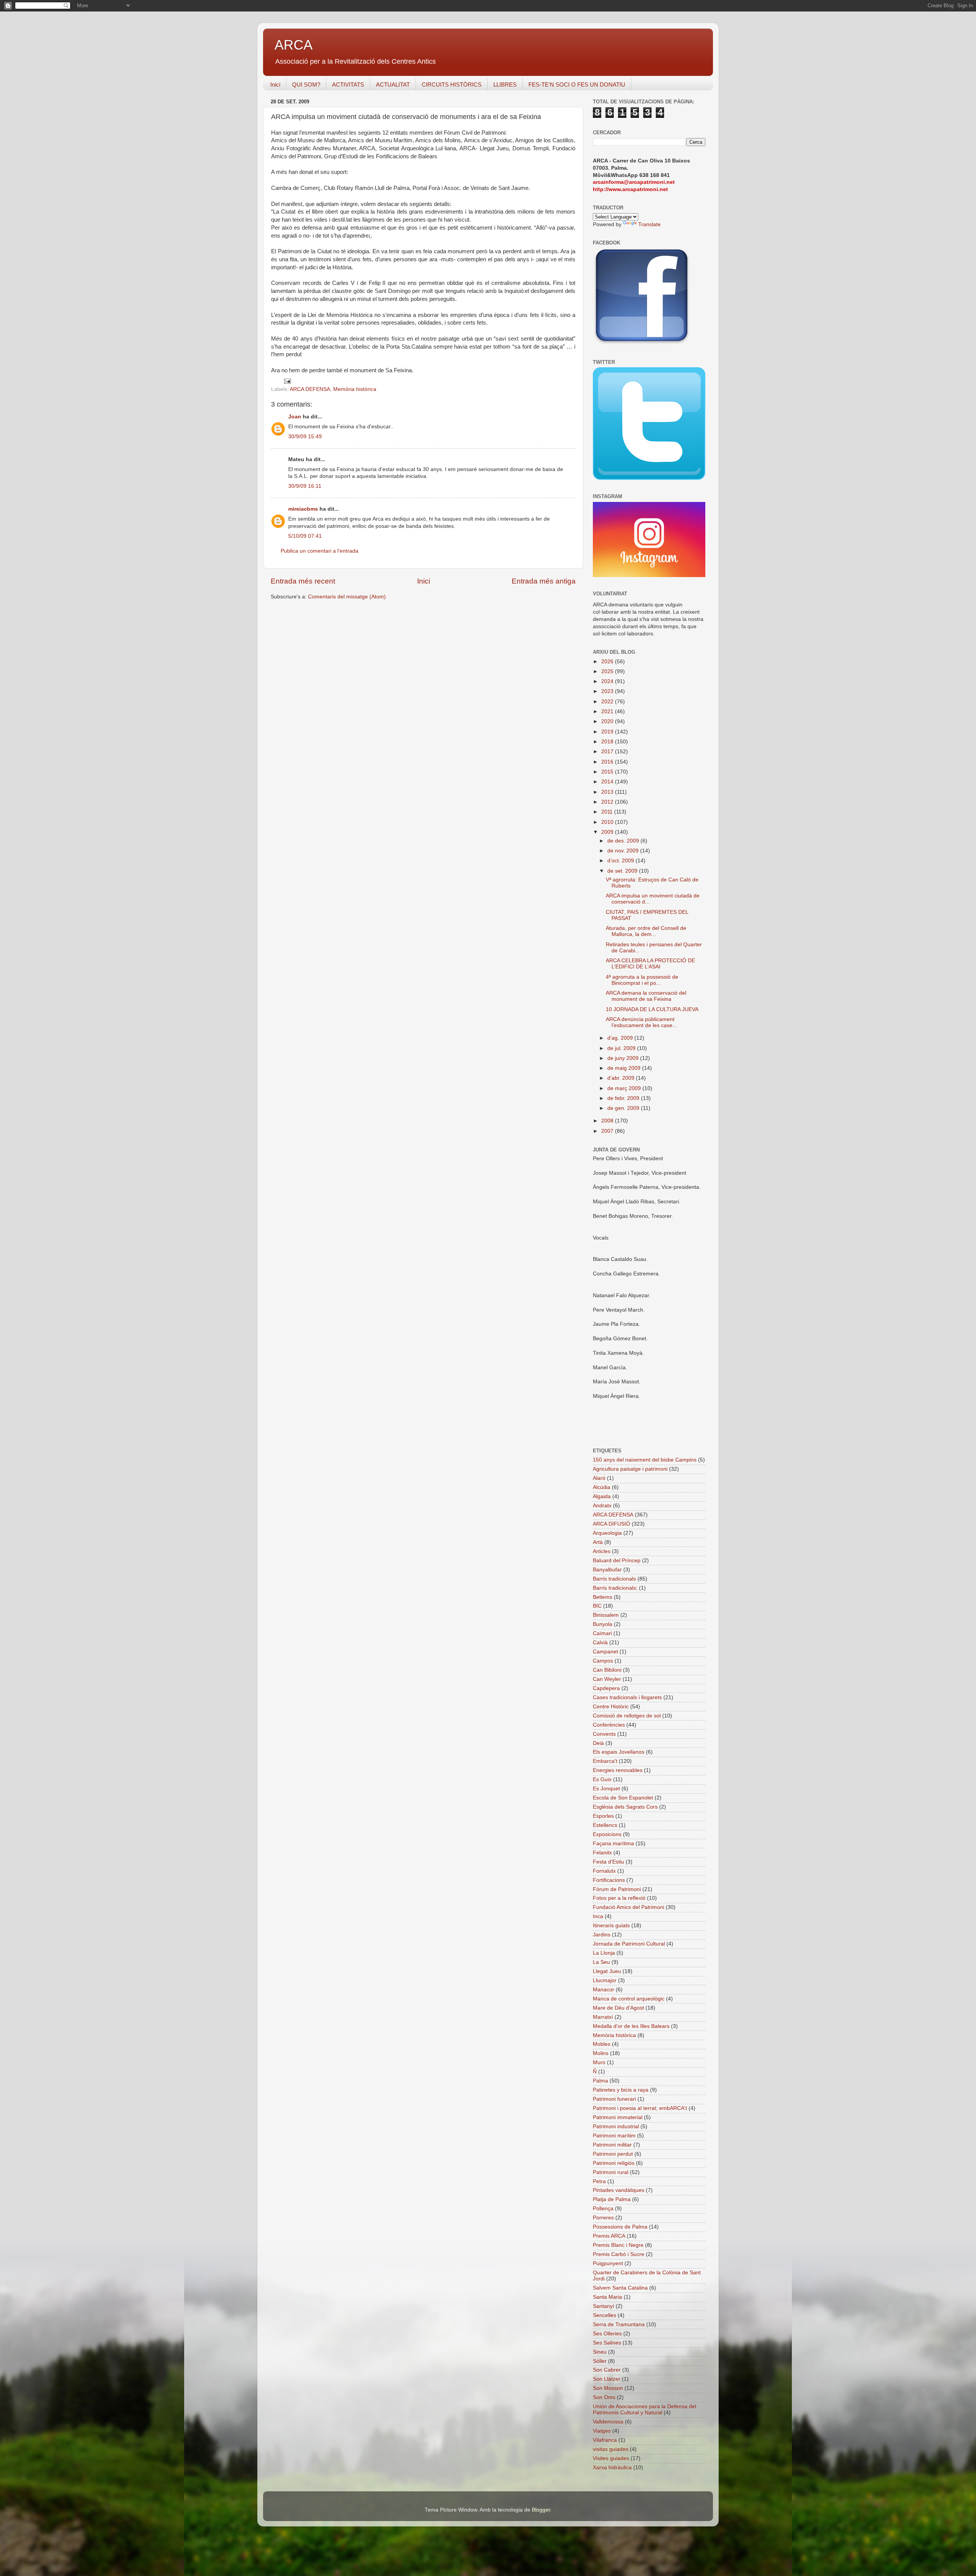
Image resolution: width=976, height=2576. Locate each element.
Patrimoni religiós (614, 2163)
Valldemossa (608, 2422)
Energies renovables (618, 1770)
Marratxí (603, 2017)
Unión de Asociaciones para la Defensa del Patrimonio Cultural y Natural (645, 2410)
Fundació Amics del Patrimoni (628, 1907)
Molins (601, 2053)
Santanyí (604, 2306)
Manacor (604, 1990)
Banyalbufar (607, 1570)
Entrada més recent (303, 581)
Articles (602, 1551)
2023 (608, 691)
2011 (608, 812)
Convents (604, 1734)
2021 (608, 712)
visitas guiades (611, 2449)
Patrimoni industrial (616, 2127)
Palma (600, 2081)
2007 (608, 1131)
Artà (598, 1542)
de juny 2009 (624, 1058)
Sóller (600, 2361)
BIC (597, 1606)
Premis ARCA (609, 2236)
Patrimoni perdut (613, 2154)
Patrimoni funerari (614, 2099)
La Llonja (604, 1953)
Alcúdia (602, 1487)
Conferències (609, 1725)
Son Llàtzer (607, 2379)
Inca (598, 1916)
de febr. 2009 (624, 1098)
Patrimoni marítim (614, 2136)
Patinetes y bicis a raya (621, 2090)
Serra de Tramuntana (619, 2324)
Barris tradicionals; (615, 1588)
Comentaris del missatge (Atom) (347, 597)
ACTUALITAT (393, 84)
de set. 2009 (623, 871)
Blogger (541, 2510)
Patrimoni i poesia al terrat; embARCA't (640, 2108)
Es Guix (602, 1779)
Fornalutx (604, 1871)
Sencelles (604, 2315)
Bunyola (603, 1624)
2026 (608, 662)
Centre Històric (611, 1707)
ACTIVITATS (348, 84)
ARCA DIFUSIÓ (612, 1524)
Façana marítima (613, 1844)
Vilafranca (605, 2440)
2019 (608, 732)
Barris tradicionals (614, 1579)
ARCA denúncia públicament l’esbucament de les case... (641, 1022)
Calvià (600, 1643)
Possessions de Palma (620, 2227)
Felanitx (602, 1853)
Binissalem (606, 1615)
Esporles (603, 1816)
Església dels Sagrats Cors (625, 1807)
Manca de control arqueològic (629, 1999)
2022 (608, 702)
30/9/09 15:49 (305, 437)
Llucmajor (605, 1980)
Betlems (603, 1597)
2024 (608, 681)
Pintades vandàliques (619, 2190)
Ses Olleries (607, 2334)
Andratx (602, 1506)
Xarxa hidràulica (612, 2467)
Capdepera (606, 1688)
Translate (649, 224)
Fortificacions (609, 1880)
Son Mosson (608, 2388)
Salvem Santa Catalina (620, 2288)
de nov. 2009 (624, 851)
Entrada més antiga (544, 581)
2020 (608, 721)
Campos (603, 1661)
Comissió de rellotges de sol (627, 1716)
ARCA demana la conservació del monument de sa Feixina (646, 996)
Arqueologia (607, 1533)
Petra (599, 2181)
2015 (608, 772)
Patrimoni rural (611, 2172)
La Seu (601, 1962)
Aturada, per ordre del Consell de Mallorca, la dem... (646, 931)
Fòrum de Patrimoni (617, 1889)
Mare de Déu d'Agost (618, 2008)
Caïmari (602, 1633)
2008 (608, 1121)
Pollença (603, 2209)
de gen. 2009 (624, 1108)
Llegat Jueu (607, 1971)
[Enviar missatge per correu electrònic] (287, 381)
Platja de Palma (612, 2199)
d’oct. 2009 (621, 861)
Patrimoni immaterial (618, 2117)
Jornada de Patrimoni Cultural (629, 1944)
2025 (608, 671)
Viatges (602, 2431)
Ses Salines (607, 2343)
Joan (295, 417)
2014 (608, 782)
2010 (608, 822)
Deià (598, 1743)
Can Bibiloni (607, 1670)
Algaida (602, 1496)
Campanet (605, 1652)
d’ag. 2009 (621, 1038)
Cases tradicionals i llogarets (627, 1697)
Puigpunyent (608, 2263)
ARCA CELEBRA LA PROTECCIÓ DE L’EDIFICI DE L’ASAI (650, 964)
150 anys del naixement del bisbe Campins (645, 1460)
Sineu (600, 2352)
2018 (608, 742)
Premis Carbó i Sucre (619, 2254)
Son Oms (604, 2397)
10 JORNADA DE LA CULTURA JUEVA (652, 1009)
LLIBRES (505, 84)
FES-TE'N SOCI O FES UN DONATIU (577, 84)
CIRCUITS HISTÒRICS (452, 84)
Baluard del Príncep (617, 1561)
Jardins (602, 1935)
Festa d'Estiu (608, 1862)
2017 (608, 752)
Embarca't (605, 1761)
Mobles (602, 2044)
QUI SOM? (306, 84)
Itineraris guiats (611, 1926)
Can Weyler (607, 1679)
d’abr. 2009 (622, 1078)
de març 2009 (625, 1088)
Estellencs (605, 1825)
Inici (275, 84)
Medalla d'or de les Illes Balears (631, 2026)
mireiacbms (303, 509)
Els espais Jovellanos (619, 1752)
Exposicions (607, 1834)
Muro (599, 2062)
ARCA (294, 45)
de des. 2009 (624, 841)
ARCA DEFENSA (310, 389)
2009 (608, 832)
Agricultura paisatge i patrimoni (630, 1469)
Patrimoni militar (612, 2145)
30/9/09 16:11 (305, 486)
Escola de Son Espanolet (623, 1798)
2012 (608, 802)
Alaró (599, 1478)
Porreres (603, 2218)
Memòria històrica (355, 389)
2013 (608, 792)
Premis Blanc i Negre (618, 2245)
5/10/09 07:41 (305, 536)
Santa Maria (608, 2297)
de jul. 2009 (622, 1048)
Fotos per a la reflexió (619, 1898)
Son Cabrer (607, 2370)
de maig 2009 (625, 1068)
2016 (608, 762)
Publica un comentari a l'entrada (319, 551)
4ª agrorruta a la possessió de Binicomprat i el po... (642, 980)
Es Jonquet (606, 1789)
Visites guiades (611, 2458)
